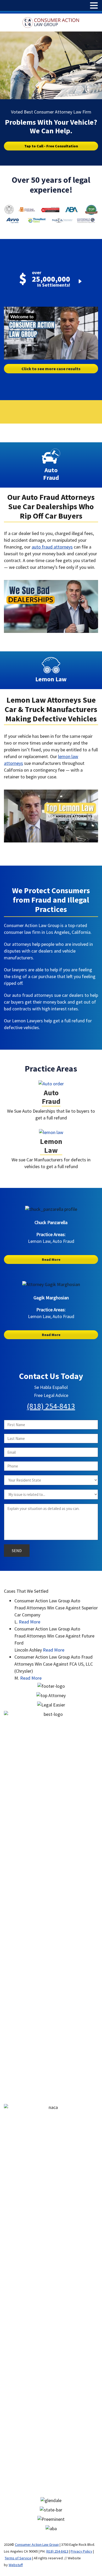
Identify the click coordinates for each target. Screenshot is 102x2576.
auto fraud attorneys (52, 547)
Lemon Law (51, 1146)
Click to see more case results (51, 369)
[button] (94, 6)
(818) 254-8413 (51, 1406)
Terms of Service (18, 2558)
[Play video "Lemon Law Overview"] (51, 816)
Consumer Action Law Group (37, 2544)
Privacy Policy (81, 2551)
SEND (17, 1551)
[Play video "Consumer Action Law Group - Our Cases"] (51, 333)
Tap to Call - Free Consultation (51, 146)
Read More (51, 1259)
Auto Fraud (51, 1097)
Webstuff (16, 2565)
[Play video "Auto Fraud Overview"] (51, 606)
